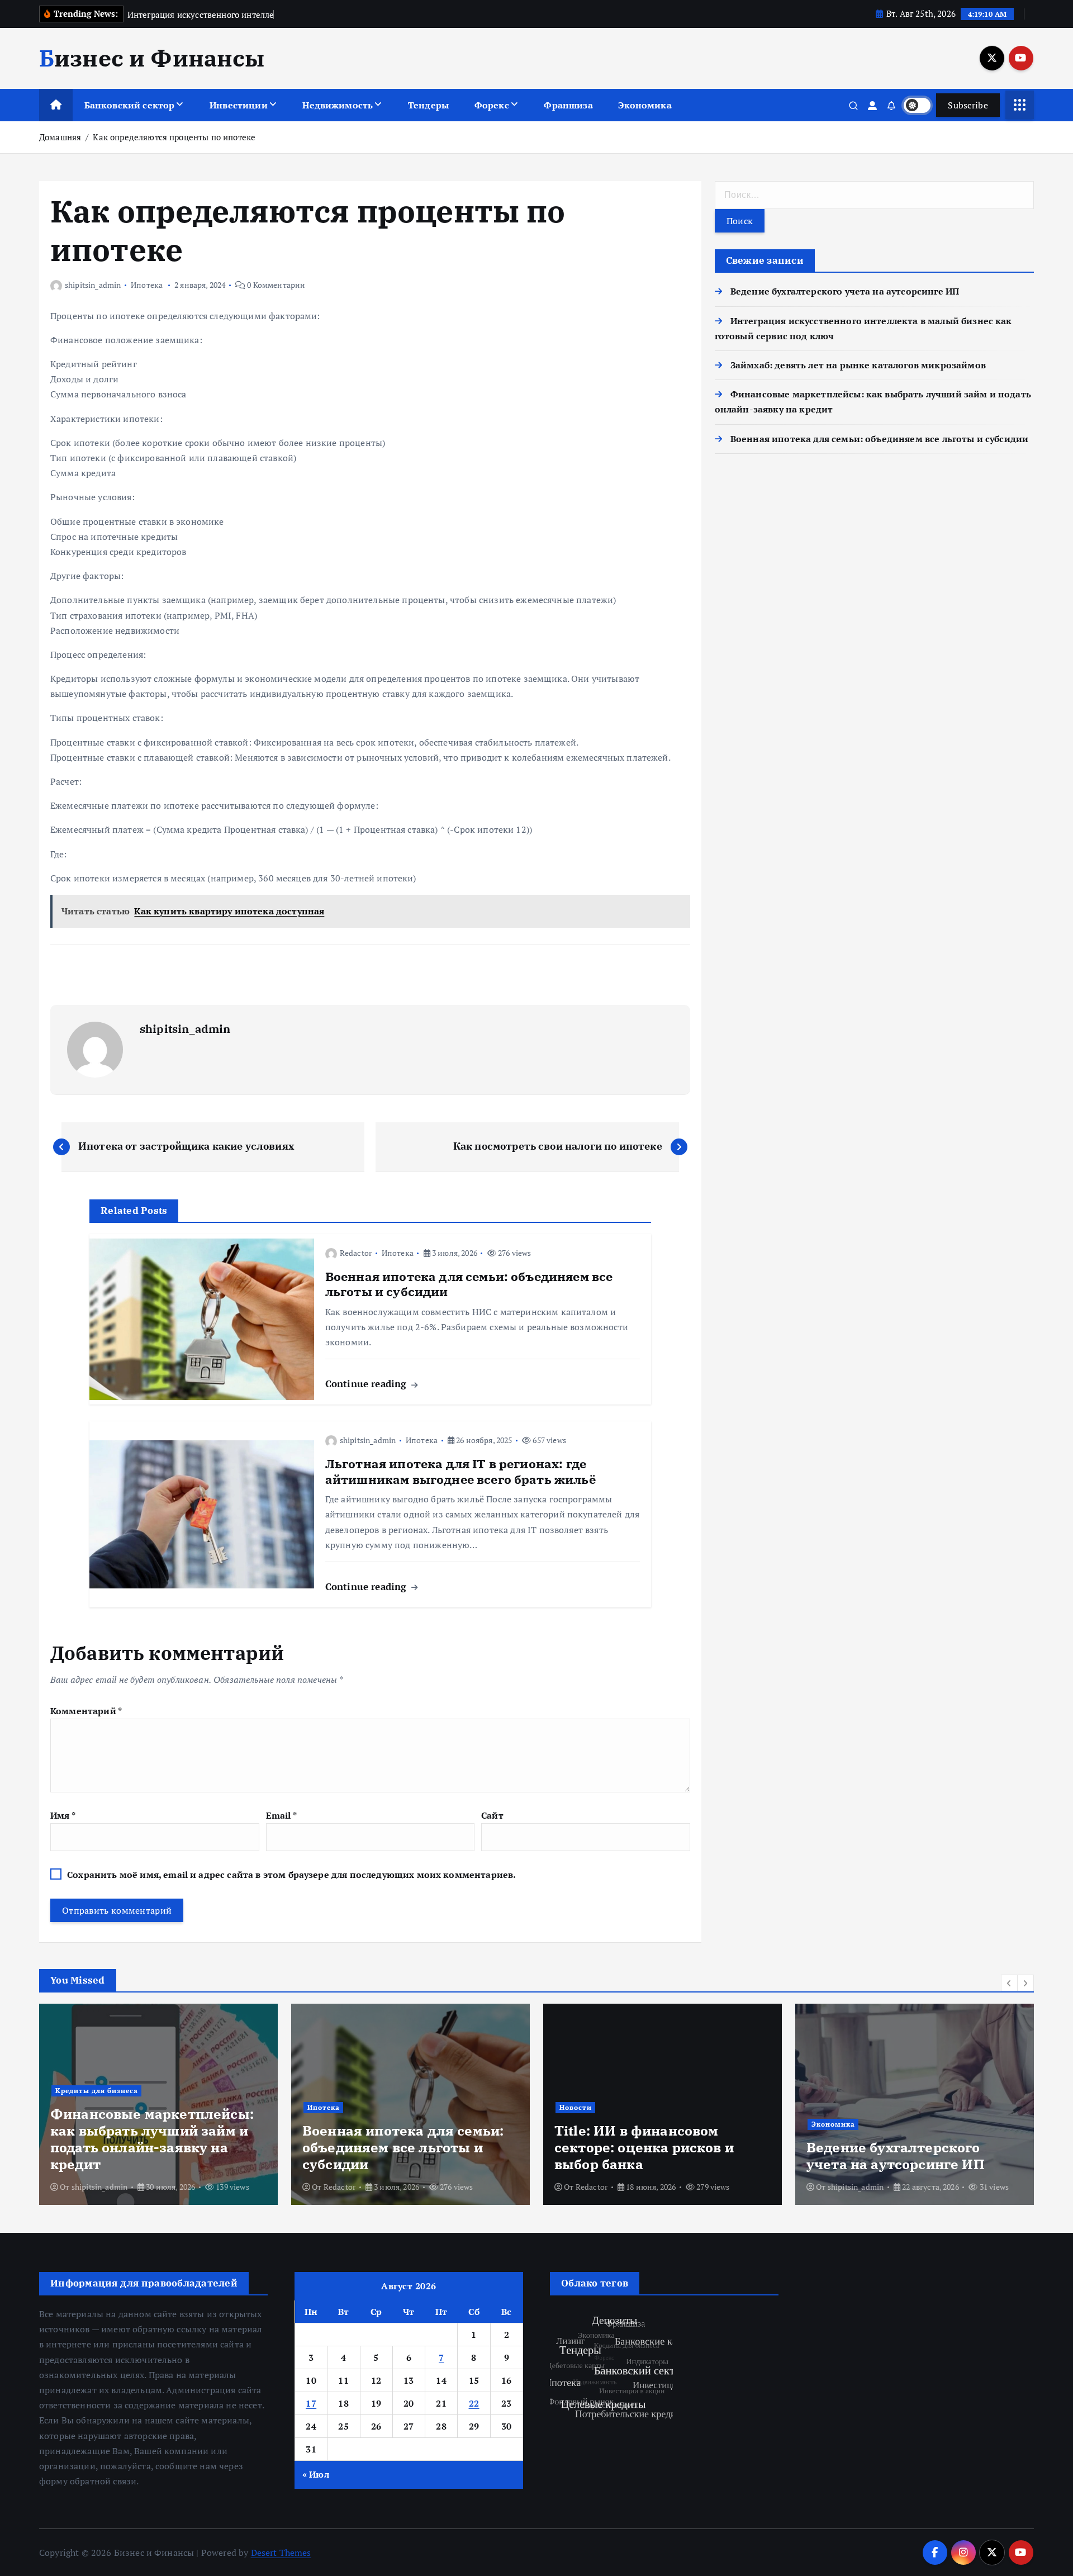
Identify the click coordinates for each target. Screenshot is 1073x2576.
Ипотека (147, 285)
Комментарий (86, 1711)
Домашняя (60, 137)
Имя (63, 1815)
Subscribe (968, 105)
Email (281, 1815)
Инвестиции (239, 105)
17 (311, 2403)
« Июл (316, 2474)
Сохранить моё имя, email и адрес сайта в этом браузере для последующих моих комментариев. (291, 1875)
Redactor (356, 1253)
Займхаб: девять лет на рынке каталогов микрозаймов (858, 365)
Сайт (492, 1815)
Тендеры (428, 105)
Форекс (492, 105)
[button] (1009, 1983)
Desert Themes (281, 2553)
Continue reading (367, 1384)
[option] (158, 2104)
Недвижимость (338, 105)
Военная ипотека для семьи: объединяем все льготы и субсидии (879, 439)
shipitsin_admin (93, 285)
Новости (576, 2107)
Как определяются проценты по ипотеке (174, 137)
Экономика (645, 105)
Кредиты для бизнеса (97, 2091)
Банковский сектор (130, 105)
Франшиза (568, 105)
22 (474, 2403)
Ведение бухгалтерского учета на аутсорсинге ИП (845, 291)
